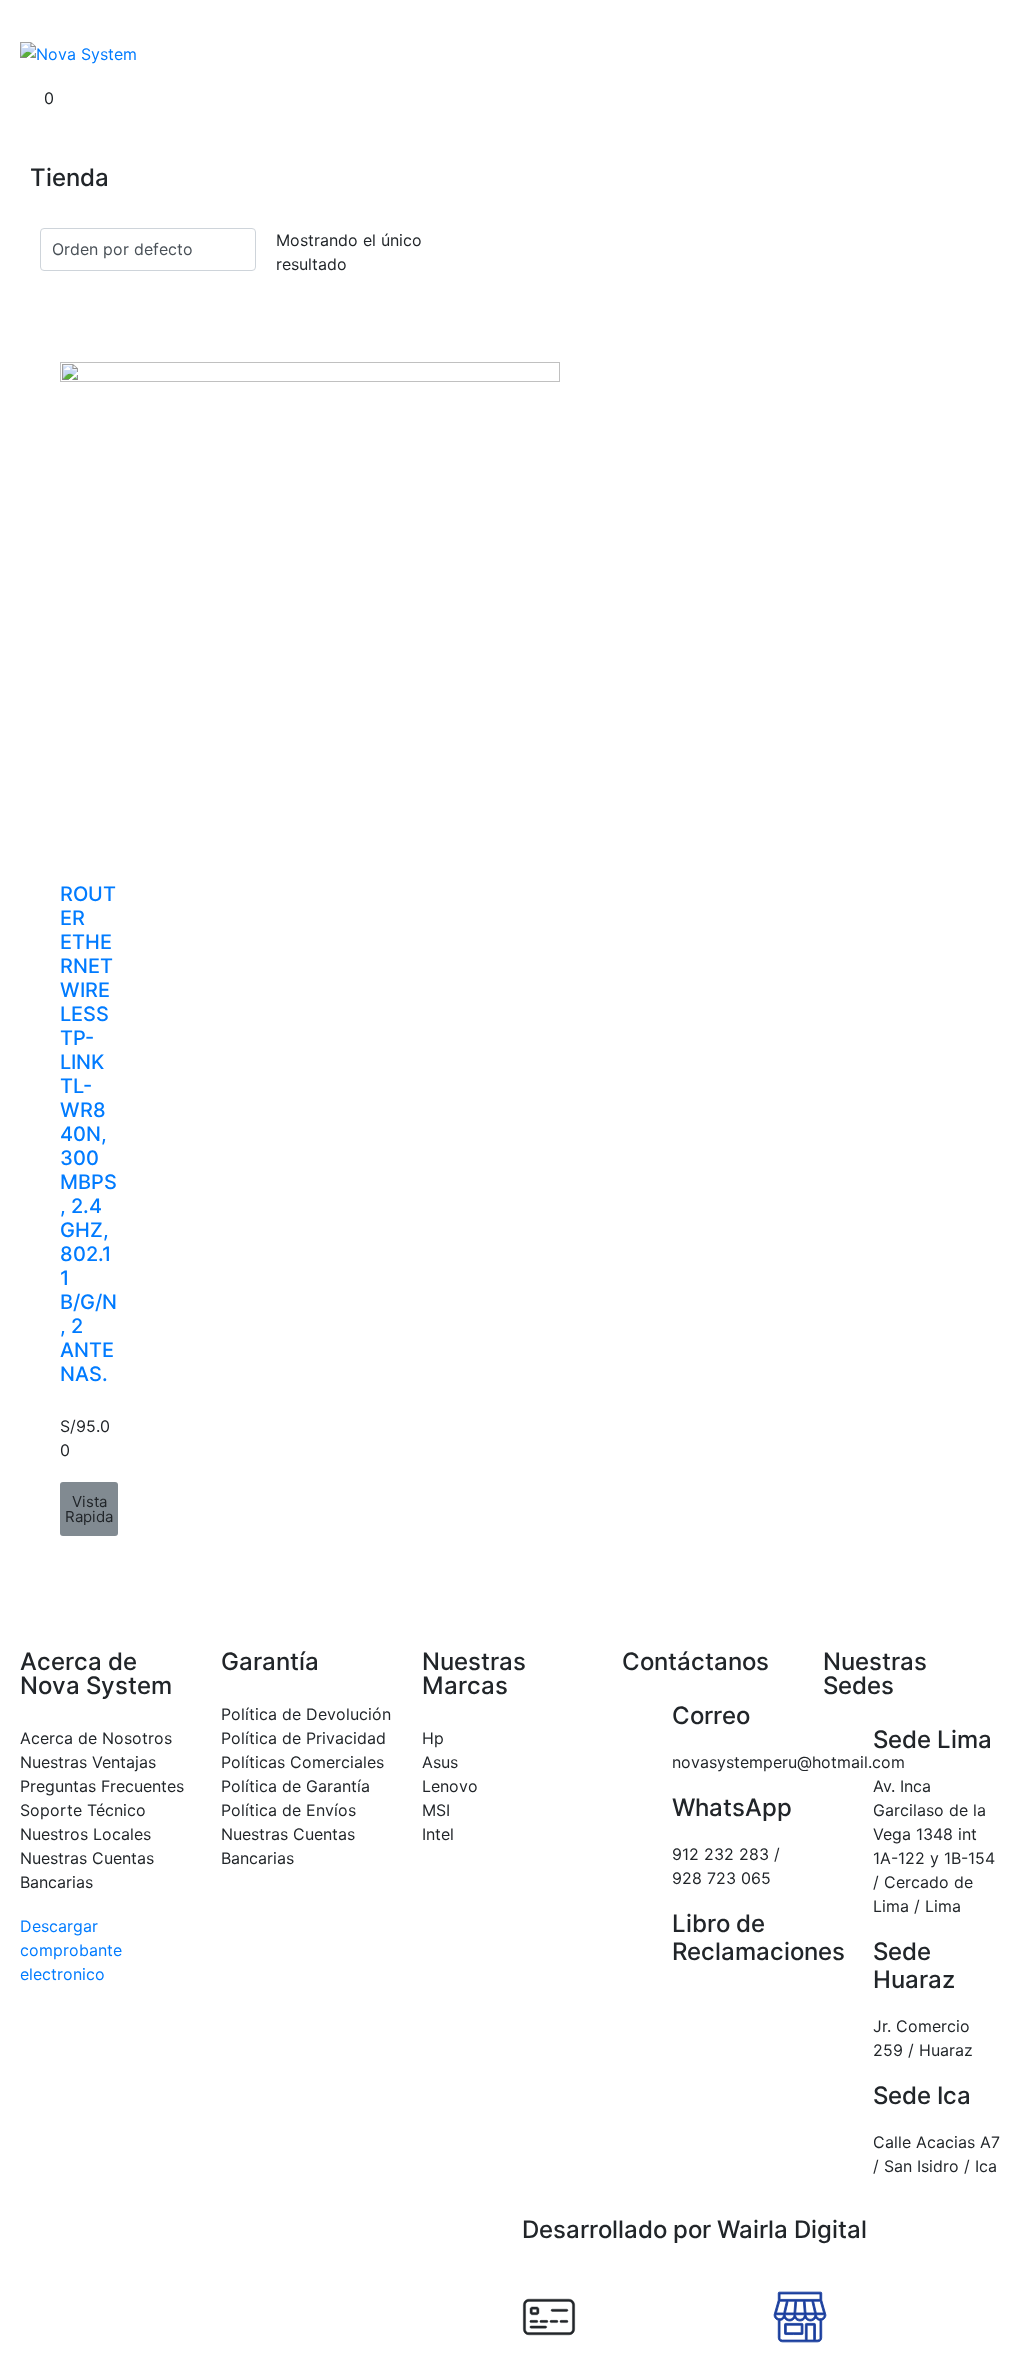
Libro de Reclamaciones (758, 1938)
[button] (89, 1509)
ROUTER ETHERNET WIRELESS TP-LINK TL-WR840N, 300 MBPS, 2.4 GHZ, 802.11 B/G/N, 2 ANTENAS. (88, 1134)
